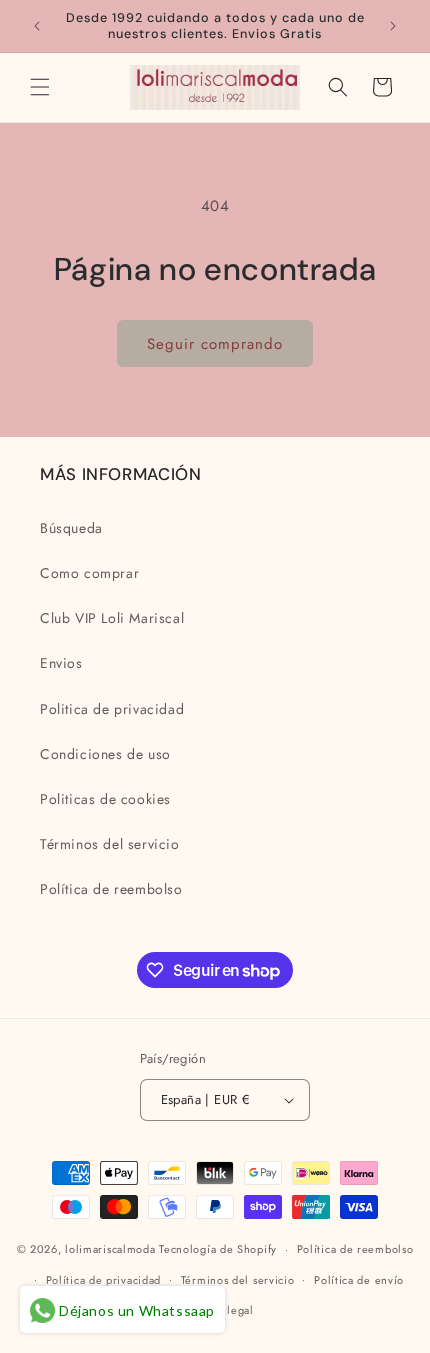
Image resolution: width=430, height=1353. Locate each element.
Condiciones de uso (105, 754)
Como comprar (89, 573)
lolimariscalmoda (110, 1249)
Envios (61, 663)
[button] (40, 87)
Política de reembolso (111, 889)
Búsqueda (71, 528)
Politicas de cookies (105, 799)
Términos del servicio (110, 844)
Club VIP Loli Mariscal (112, 618)
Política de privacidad (103, 1280)
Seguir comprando (215, 344)
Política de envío (359, 1280)
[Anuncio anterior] (37, 26)
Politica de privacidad (112, 709)
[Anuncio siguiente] (393, 26)
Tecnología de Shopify (218, 1249)
